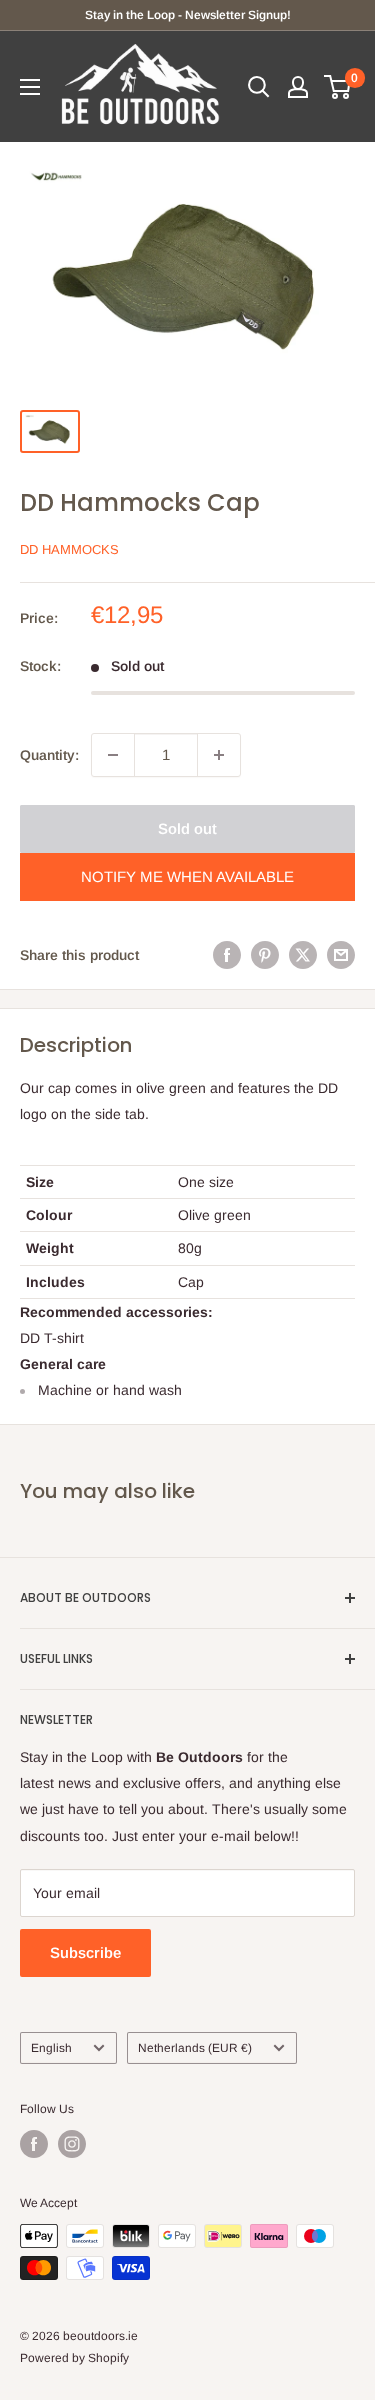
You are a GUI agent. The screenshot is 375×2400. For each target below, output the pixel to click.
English (51, 2048)
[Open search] (259, 87)
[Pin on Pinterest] (265, 955)
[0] (338, 87)
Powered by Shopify (74, 2358)
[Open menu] (30, 87)
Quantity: (49, 755)
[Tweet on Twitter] (303, 955)
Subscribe (85, 1952)
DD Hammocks (69, 549)
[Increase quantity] (219, 755)
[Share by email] (341, 955)
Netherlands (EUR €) (195, 2048)
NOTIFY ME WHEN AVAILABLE (187, 876)
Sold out (187, 828)
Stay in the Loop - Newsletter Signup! (188, 15)
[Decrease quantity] (113, 755)
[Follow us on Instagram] (72, 2144)
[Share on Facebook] (227, 955)
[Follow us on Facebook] (34, 2144)
